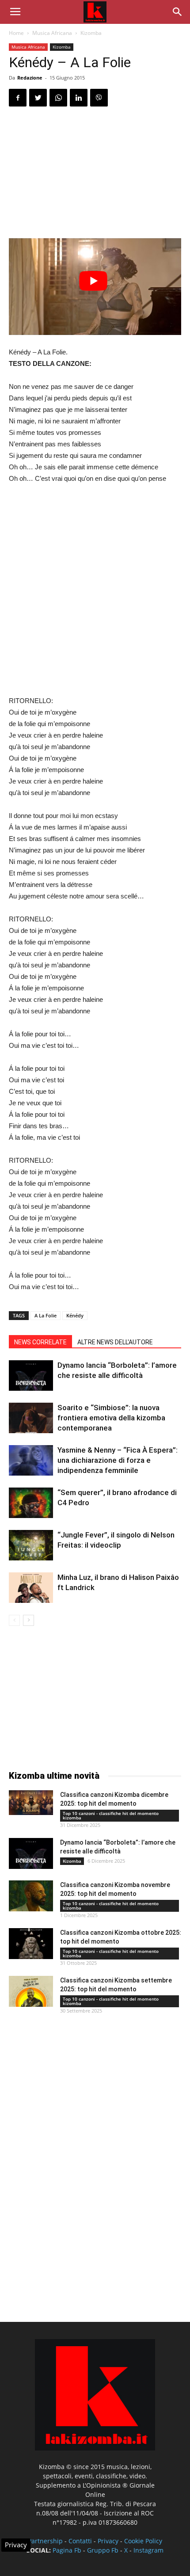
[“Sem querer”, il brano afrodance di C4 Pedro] (31, 1503)
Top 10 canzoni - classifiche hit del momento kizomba (111, 1815)
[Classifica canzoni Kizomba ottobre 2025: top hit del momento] (31, 1944)
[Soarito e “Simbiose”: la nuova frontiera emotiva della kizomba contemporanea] (31, 1418)
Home (16, 33)
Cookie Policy (143, 2541)
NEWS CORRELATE (40, 1342)
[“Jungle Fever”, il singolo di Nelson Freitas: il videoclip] (31, 1545)
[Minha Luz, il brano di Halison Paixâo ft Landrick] (31, 1588)
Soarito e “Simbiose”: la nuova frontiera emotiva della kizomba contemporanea (111, 1418)
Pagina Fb (67, 2550)
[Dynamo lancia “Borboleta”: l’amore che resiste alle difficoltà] (31, 1376)
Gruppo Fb (103, 2550)
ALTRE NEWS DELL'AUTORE (115, 1342)
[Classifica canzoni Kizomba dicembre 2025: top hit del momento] (31, 1803)
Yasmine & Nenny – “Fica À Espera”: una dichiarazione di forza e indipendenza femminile (118, 1460)
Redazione (30, 78)
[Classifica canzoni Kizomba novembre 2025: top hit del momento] (31, 1896)
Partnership (45, 2541)
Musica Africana (52, 33)
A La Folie (46, 1315)
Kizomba (91, 33)
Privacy (108, 2541)
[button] (178, 12)
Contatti (80, 2541)
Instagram (148, 2550)
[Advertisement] (95, 174)
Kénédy (75, 1315)
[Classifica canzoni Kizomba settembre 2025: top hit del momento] (31, 1991)
